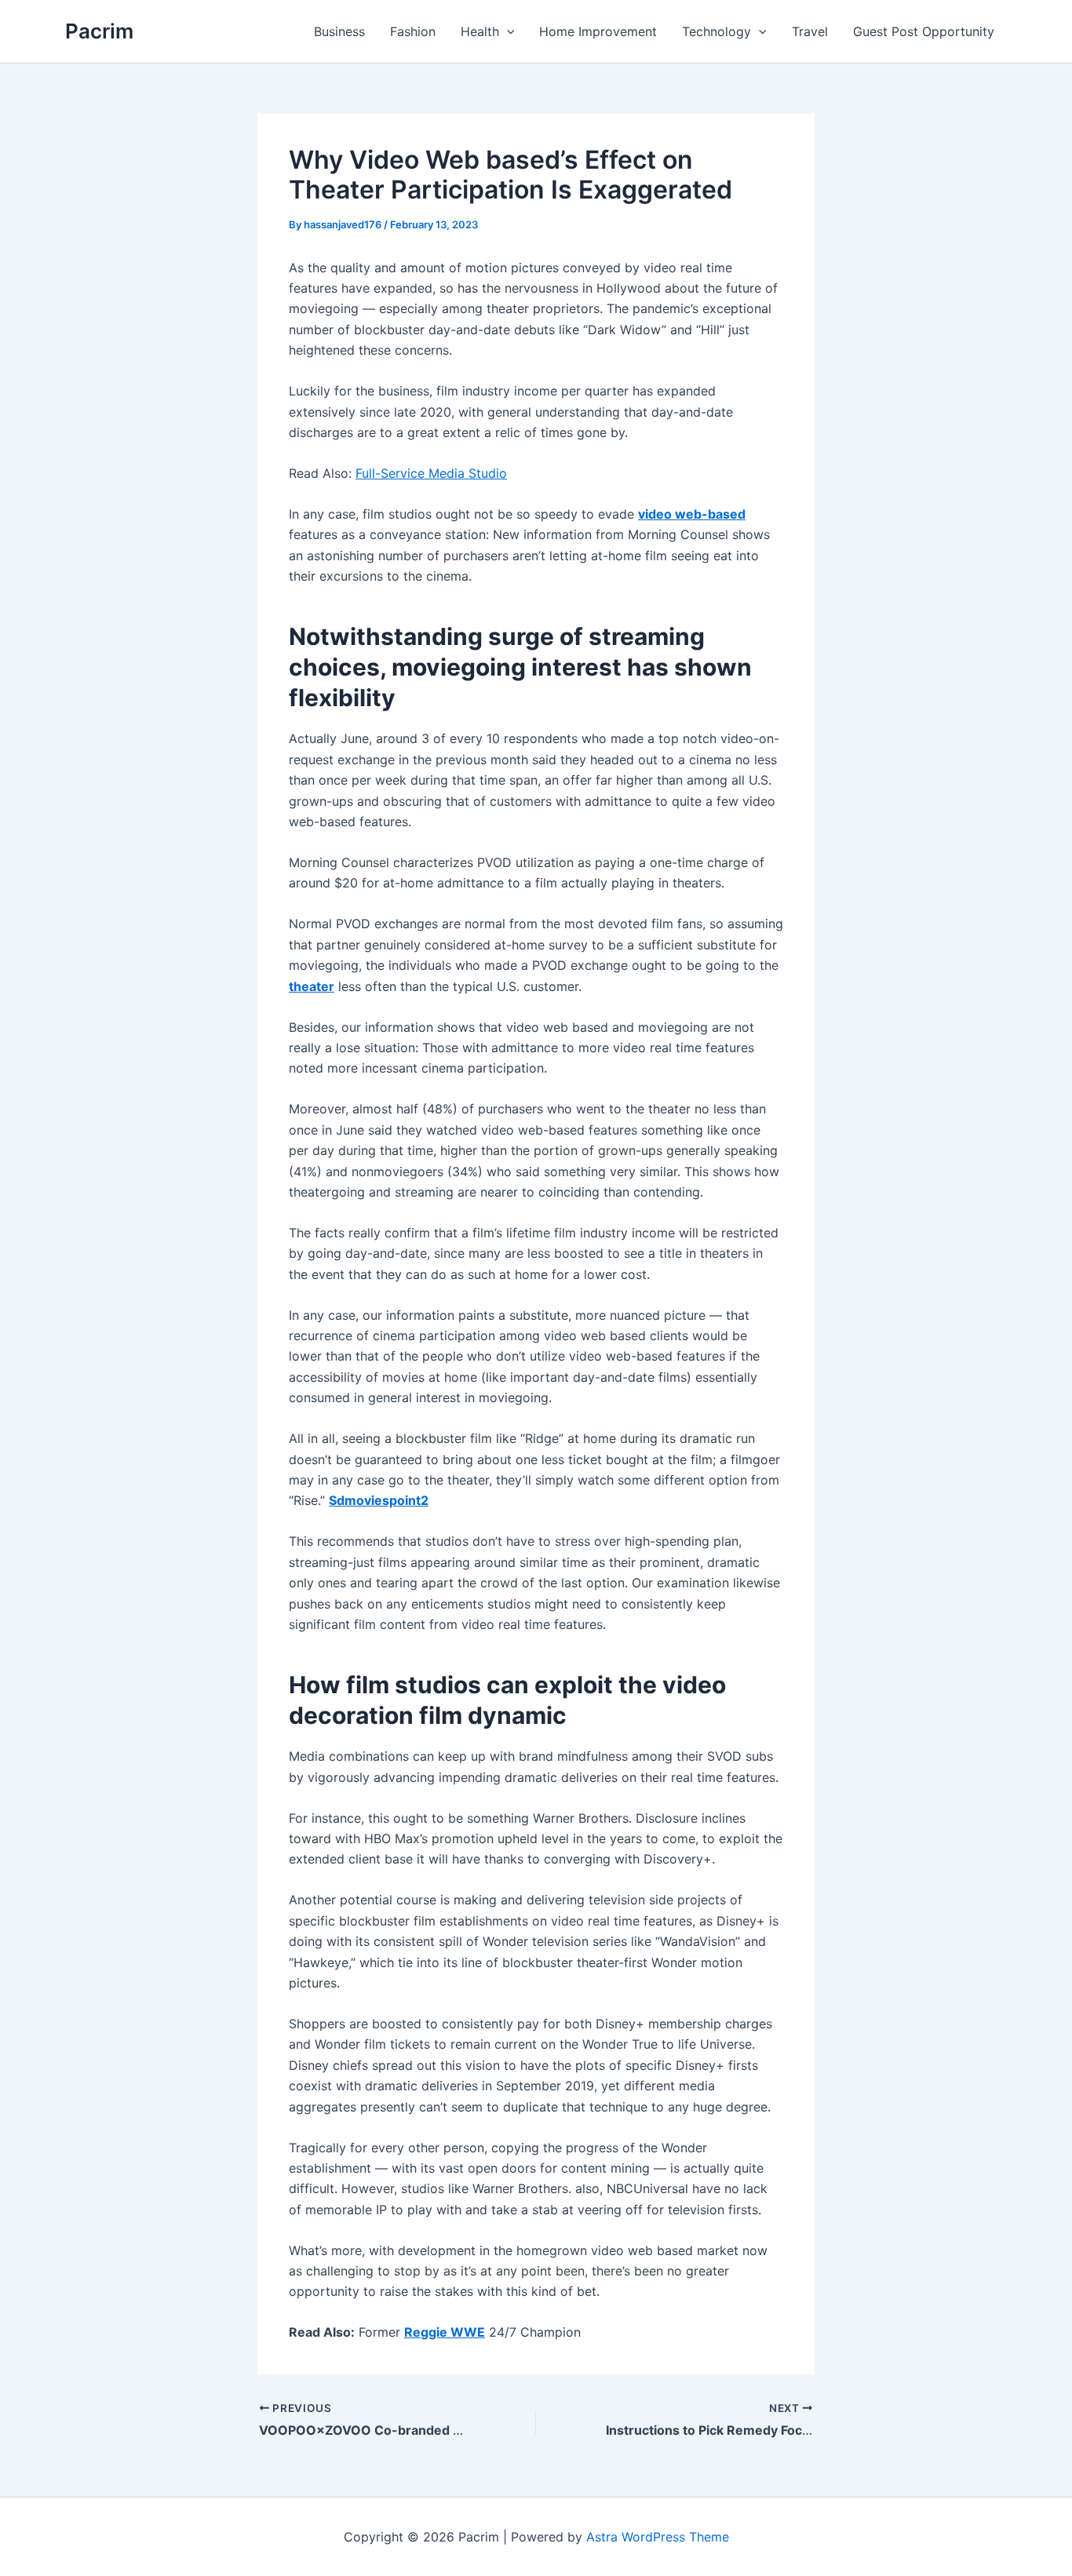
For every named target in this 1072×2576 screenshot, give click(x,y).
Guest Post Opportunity (924, 31)
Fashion (413, 31)
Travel (810, 31)
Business (339, 31)
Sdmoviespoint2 (379, 1500)
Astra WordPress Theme (658, 2537)
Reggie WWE (445, 2332)
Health (480, 31)
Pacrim (99, 31)
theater (312, 986)
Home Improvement (598, 31)
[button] (507, 31)
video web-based (692, 514)
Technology (716, 31)
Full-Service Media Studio (431, 473)
